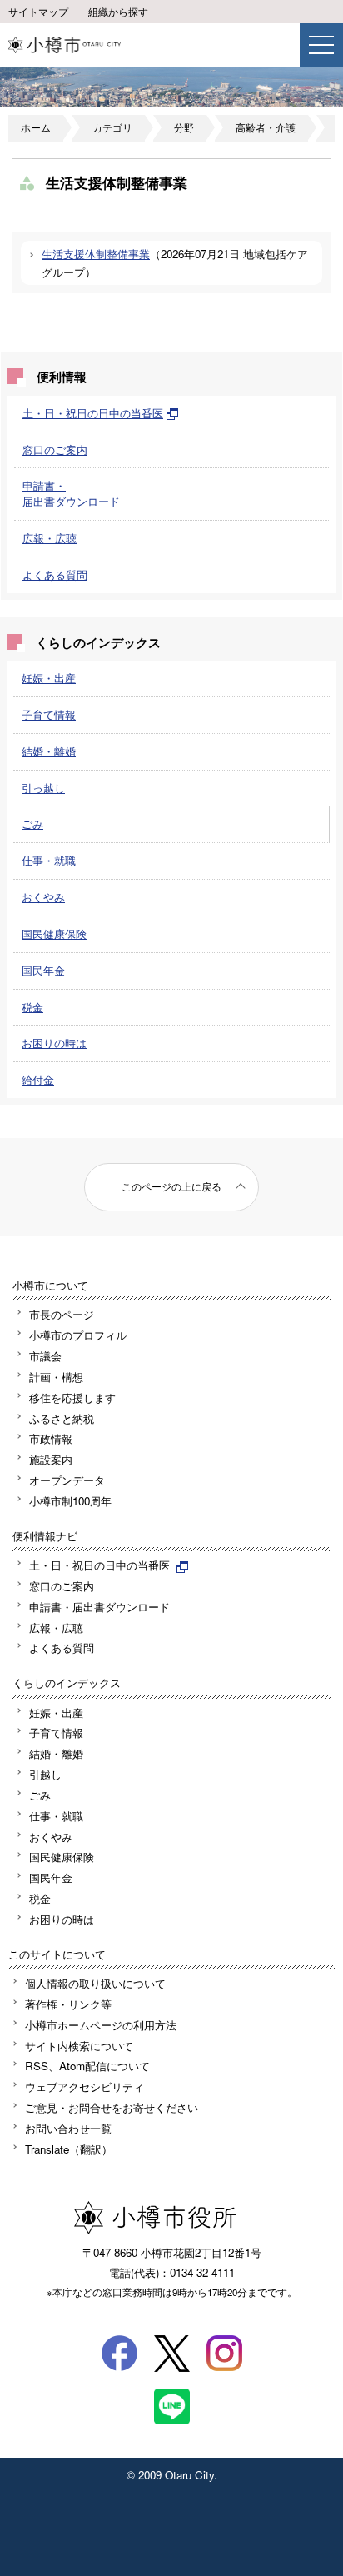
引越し (45, 1774)
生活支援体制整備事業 (96, 254)
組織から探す (118, 12)
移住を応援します (72, 1398)
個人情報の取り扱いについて (95, 1983)
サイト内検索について (79, 2046)
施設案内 (51, 1459)
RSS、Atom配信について (87, 2066)
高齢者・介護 (266, 127)
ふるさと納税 (62, 1418)
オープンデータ (67, 1480)
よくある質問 (55, 574)
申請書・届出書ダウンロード (71, 493)
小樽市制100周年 (70, 1501)
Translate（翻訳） (69, 2149)
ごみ (32, 824)
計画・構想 (56, 1377)
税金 (32, 1007)
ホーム (36, 127)
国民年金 (43, 970)
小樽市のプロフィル (78, 1335)
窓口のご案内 (55, 449)
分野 (184, 127)
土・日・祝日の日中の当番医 (93, 413)
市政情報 (51, 1438)
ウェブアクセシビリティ (85, 2087)
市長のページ (62, 1314)
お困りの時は (54, 1043)
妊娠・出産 (49, 678)
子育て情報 (49, 714)
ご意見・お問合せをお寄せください (112, 2107)
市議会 (45, 1356)
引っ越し (43, 788)
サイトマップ (38, 12)
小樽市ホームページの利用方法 (101, 2025)
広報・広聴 (50, 538)
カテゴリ (112, 127)
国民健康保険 (54, 934)
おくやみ (43, 897)
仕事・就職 (49, 860)
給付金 (38, 1079)
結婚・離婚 (49, 751)
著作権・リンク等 (68, 2004)
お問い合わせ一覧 (68, 2128)
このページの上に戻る (171, 1186)
